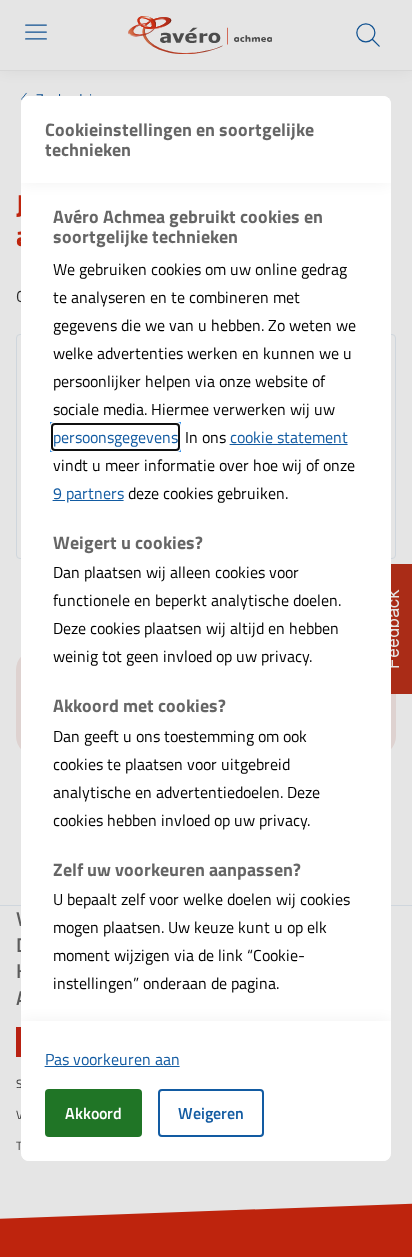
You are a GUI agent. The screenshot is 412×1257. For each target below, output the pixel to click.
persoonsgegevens (115, 437)
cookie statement (289, 437)
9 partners (88, 493)
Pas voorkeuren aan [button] (112, 1059)
